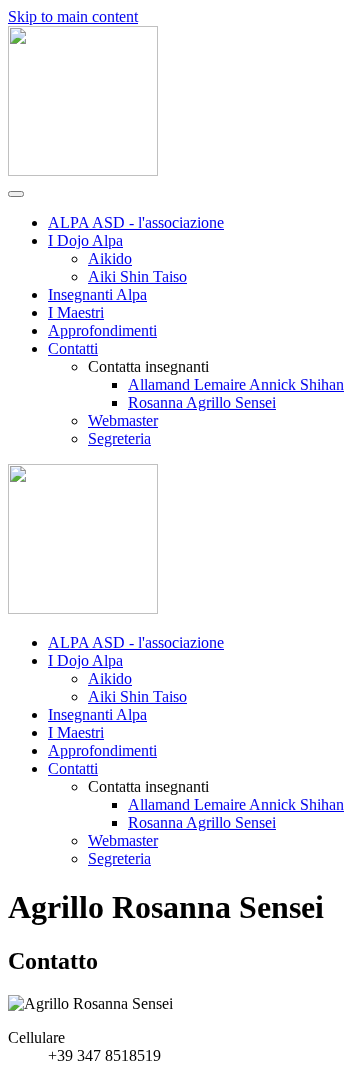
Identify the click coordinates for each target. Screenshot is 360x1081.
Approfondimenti (102, 330)
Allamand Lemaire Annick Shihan (236, 384)
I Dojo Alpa (85, 240)
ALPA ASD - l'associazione (136, 222)
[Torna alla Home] (83, 170)
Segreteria (119, 438)
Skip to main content (73, 16)
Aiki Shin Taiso (137, 276)
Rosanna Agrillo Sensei (202, 402)
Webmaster (123, 420)
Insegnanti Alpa (97, 294)
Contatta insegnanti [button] (148, 786)
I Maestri (76, 312)
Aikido (110, 258)
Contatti (73, 348)
